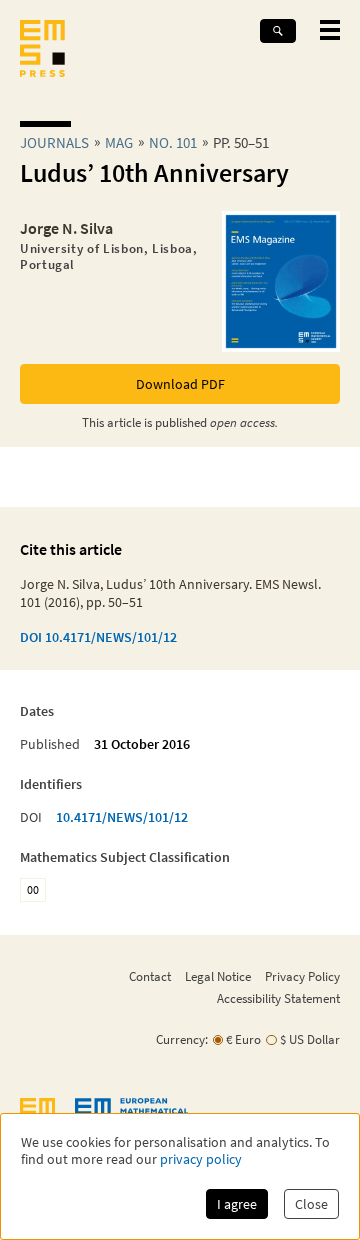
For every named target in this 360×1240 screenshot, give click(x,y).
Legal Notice (218, 976)
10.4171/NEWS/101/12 (122, 817)
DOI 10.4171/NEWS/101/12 (98, 637)
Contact (150, 976)
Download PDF (180, 384)
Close (311, 1204)
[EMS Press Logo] (42, 50)
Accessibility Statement (278, 998)
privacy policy (201, 1159)
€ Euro (243, 1039)
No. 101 (173, 142)
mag (119, 142)
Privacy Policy (302, 976)
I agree (237, 1204)
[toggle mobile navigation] (330, 30)
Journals (54, 142)
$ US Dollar (310, 1039)
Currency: (182, 1039)
